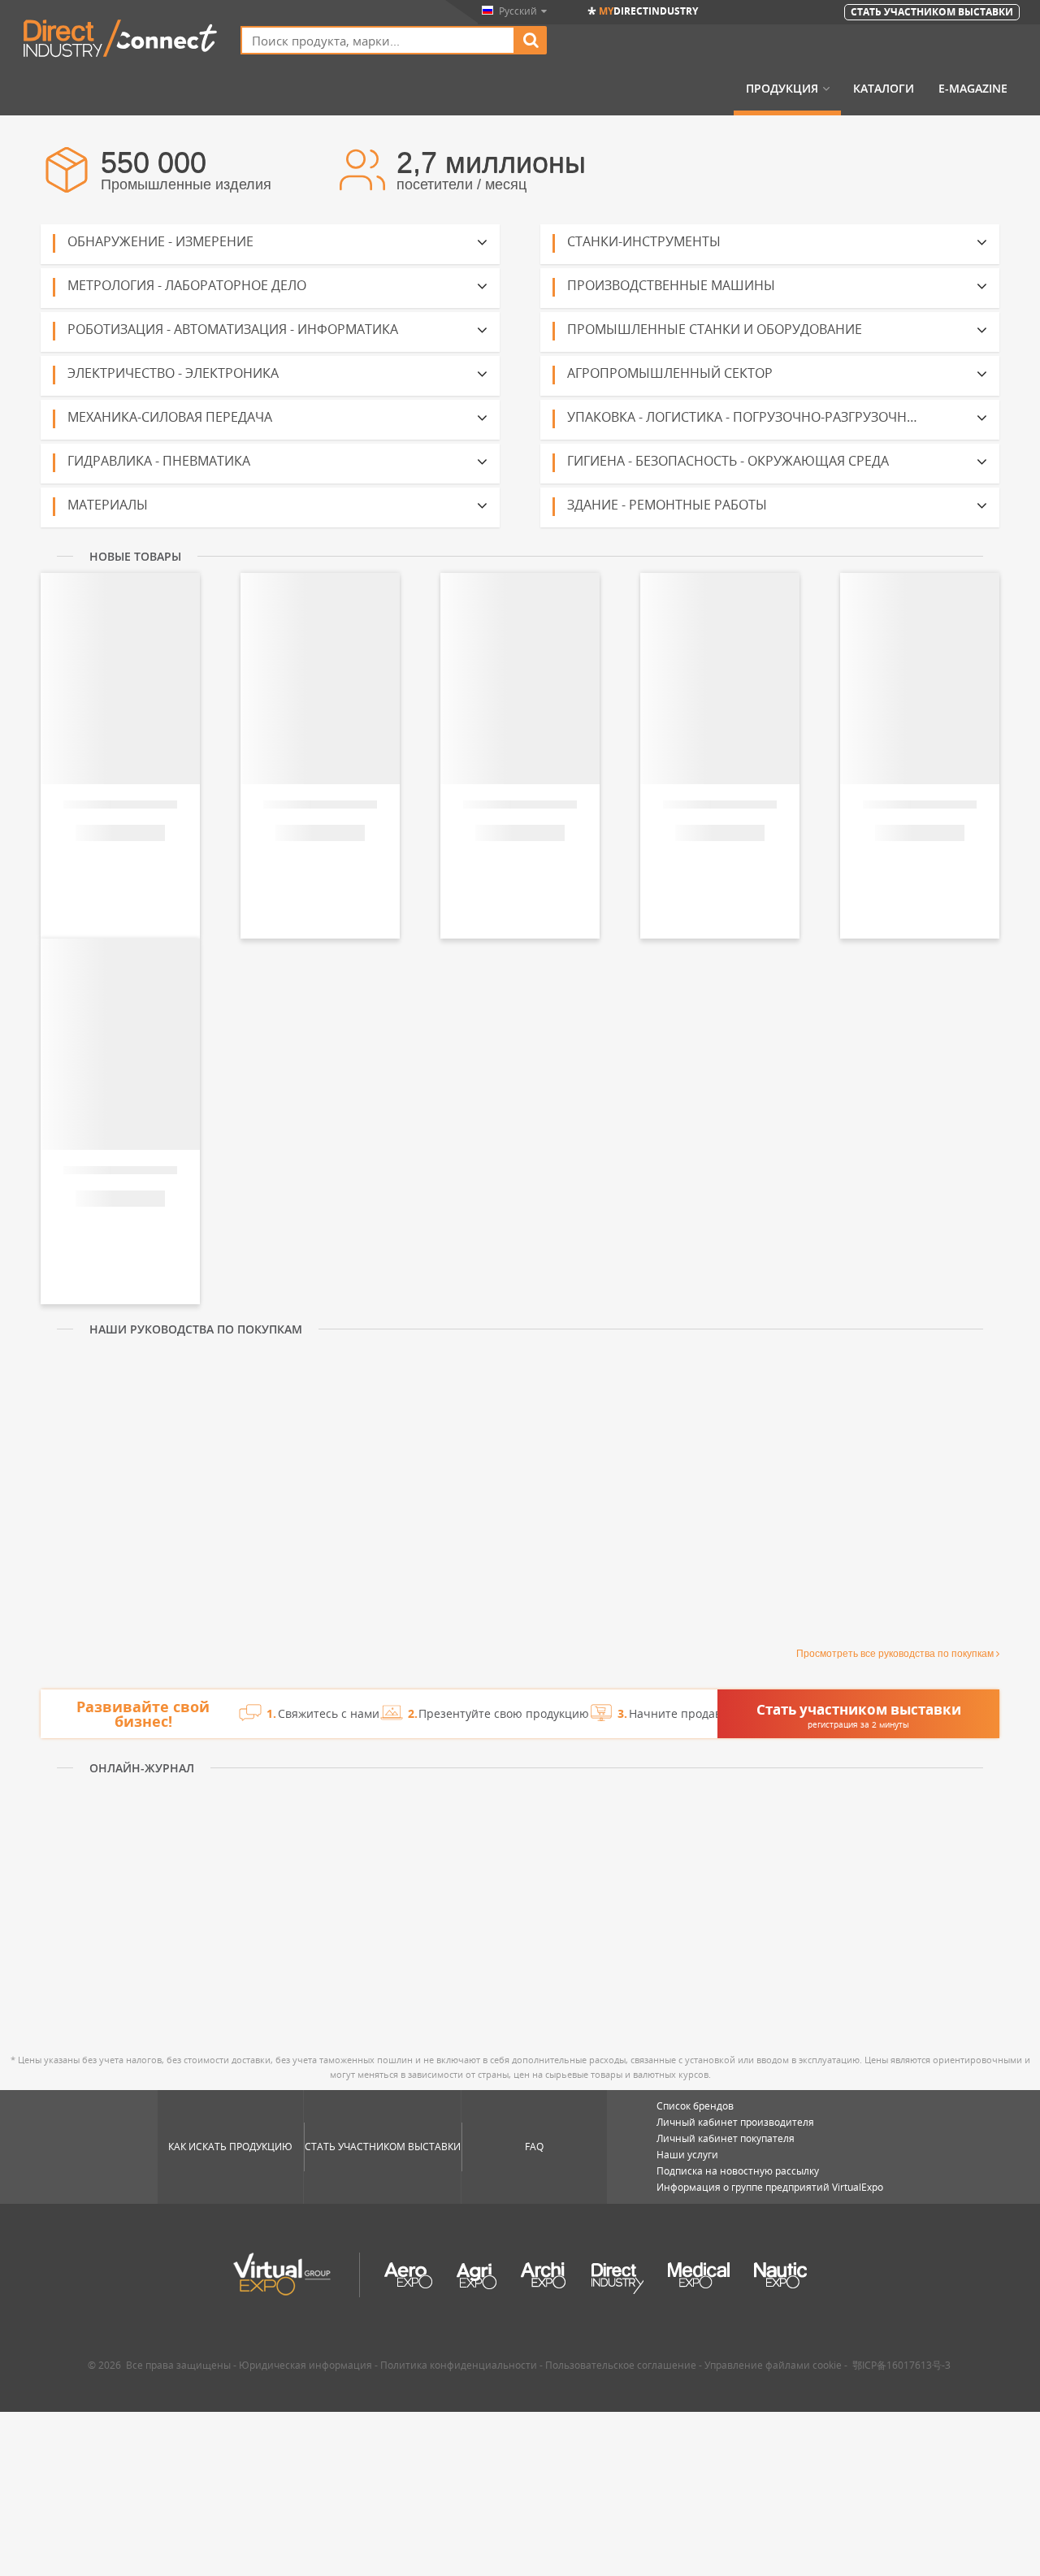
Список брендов (695, 2106)
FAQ (534, 2147)
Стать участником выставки (383, 2147)
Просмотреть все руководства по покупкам (895, 1654)
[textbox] (378, 40)
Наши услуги (687, 2155)
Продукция (782, 89)
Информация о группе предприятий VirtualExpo (770, 2187)
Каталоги (884, 89)
